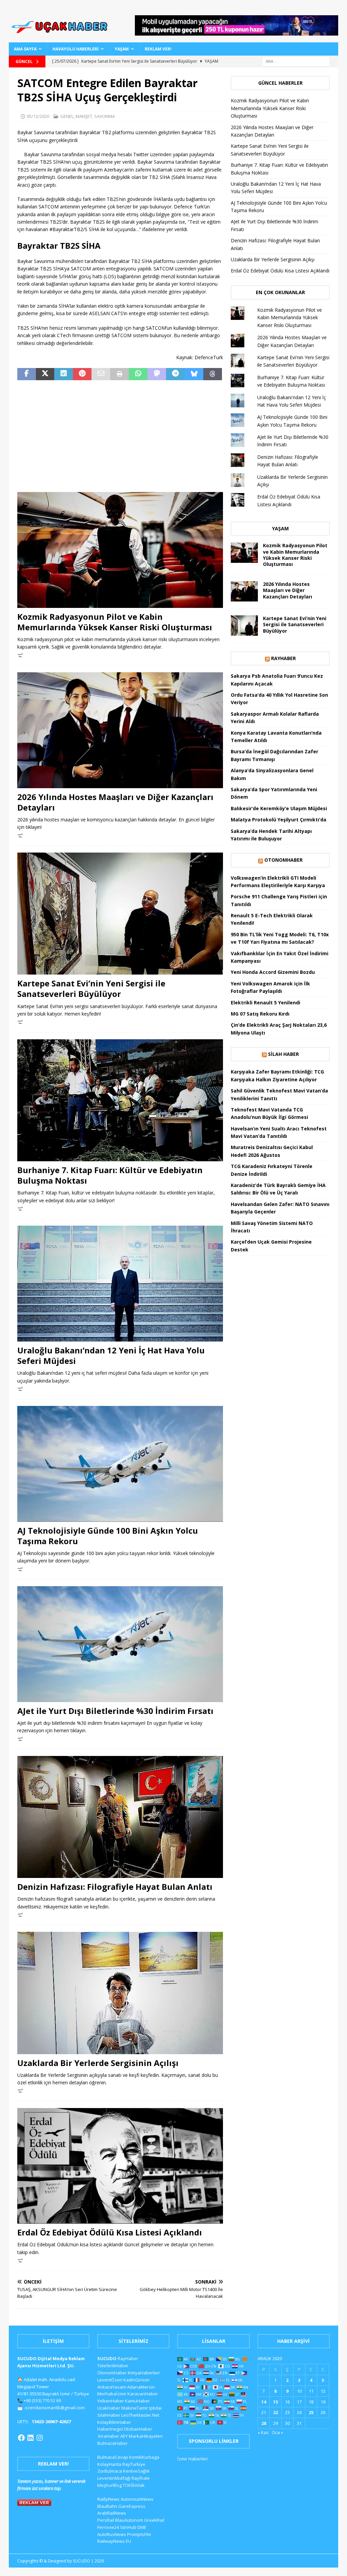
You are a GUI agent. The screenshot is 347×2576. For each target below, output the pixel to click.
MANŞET (84, 116)
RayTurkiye (134, 2464)
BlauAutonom (129, 2520)
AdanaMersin (141, 2387)
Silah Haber (283, 1054)
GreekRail (154, 2520)
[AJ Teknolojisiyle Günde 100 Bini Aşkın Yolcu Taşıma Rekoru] (120, 1464)
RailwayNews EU (114, 2541)
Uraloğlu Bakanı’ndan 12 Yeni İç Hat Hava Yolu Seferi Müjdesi (111, 1355)
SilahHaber (109, 2415)
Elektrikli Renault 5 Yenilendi (266, 1003)
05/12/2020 (38, 116)
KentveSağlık (136, 2471)
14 (264, 2402)
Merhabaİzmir (112, 2394)
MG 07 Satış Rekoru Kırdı (260, 1014)
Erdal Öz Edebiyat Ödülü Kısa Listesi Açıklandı (110, 2232)
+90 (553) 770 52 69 (42, 2400)
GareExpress (132, 2506)
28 (264, 2423)
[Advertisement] (120, 436)
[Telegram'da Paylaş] (175, 374)
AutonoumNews (137, 2499)
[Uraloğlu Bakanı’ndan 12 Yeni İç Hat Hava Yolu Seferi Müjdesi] (120, 1283)
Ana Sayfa (25, 49)
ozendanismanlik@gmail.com (55, 2408)
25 (311, 2412)
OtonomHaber (283, 860)
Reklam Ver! (158, 49)
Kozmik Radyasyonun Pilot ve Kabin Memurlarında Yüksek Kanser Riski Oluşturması (115, 622)
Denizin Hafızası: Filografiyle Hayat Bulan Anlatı (115, 1887)
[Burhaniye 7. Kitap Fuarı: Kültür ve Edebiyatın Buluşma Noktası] (120, 1100)
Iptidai (155, 2408)
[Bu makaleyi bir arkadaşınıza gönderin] (101, 374)
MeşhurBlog (109, 2485)
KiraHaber (109, 2436)
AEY (124, 2436)
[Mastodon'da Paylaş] (157, 374)
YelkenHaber (111, 2401)
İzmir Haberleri (192, 2459)
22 (275, 2412)
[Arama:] (296, 61)
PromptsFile (139, 2534)
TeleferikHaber (113, 2366)
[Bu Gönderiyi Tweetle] (45, 374)
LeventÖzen (110, 2380)
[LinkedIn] (30, 2438)
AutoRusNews (112, 2534)
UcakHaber (109, 2408)
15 (275, 2402)
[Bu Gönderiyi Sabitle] (82, 374)
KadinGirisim (136, 2380)
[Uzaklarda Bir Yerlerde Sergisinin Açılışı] (120, 1993)
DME (142, 2527)
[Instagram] (40, 2438)
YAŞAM (122, 49)
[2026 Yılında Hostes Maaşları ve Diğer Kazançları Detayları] (120, 730)
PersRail (106, 2520)
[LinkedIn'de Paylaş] (64, 374)
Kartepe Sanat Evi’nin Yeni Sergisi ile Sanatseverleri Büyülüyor (91, 988)
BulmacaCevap (113, 2457)
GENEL (67, 116)
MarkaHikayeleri (146, 2436)
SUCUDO (107, 2358)
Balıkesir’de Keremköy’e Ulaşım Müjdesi (279, 808)
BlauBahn (107, 2506)
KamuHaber (137, 2401)
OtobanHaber (138, 2429)
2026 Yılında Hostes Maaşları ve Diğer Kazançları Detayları (115, 802)
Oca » (277, 2432)
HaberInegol (110, 2429)
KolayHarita (109, 2464)
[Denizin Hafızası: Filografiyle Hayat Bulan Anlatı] (120, 1817)
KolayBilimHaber (114, 2422)
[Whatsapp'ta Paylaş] (138, 374)
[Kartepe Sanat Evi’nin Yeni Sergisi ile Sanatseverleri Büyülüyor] (120, 914)
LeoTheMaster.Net (140, 2415)
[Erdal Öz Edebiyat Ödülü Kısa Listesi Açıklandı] (120, 2166)
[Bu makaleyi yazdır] (119, 374)
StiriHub (128, 2527)
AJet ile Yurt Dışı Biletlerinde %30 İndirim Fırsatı (115, 1711)
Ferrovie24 (108, 2527)
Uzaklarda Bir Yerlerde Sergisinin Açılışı (98, 2063)
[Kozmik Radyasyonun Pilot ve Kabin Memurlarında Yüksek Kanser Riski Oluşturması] (120, 550)
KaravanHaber (143, 2394)
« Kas (263, 2432)
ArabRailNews (112, 2513)
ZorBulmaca (110, 2471)
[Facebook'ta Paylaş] (27, 374)
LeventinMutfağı (114, 2478)
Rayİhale (141, 2478)
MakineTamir (135, 2408)
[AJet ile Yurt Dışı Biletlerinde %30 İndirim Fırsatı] (120, 1644)
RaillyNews (108, 2499)
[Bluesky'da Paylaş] (194, 374)
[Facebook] (21, 2438)
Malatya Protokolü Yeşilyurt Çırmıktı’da (279, 820)
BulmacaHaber (113, 2443)
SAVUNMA (105, 116)
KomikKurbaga (144, 2457)
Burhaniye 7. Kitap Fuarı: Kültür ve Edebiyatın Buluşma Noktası (110, 1175)
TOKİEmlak (134, 2485)
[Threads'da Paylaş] (213, 374)
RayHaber (283, 658)
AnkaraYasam (112, 2387)
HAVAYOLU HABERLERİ (76, 49)
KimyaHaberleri (144, 2373)
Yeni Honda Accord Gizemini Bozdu (273, 972)
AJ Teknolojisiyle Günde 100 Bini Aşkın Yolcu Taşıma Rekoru (108, 1536)
